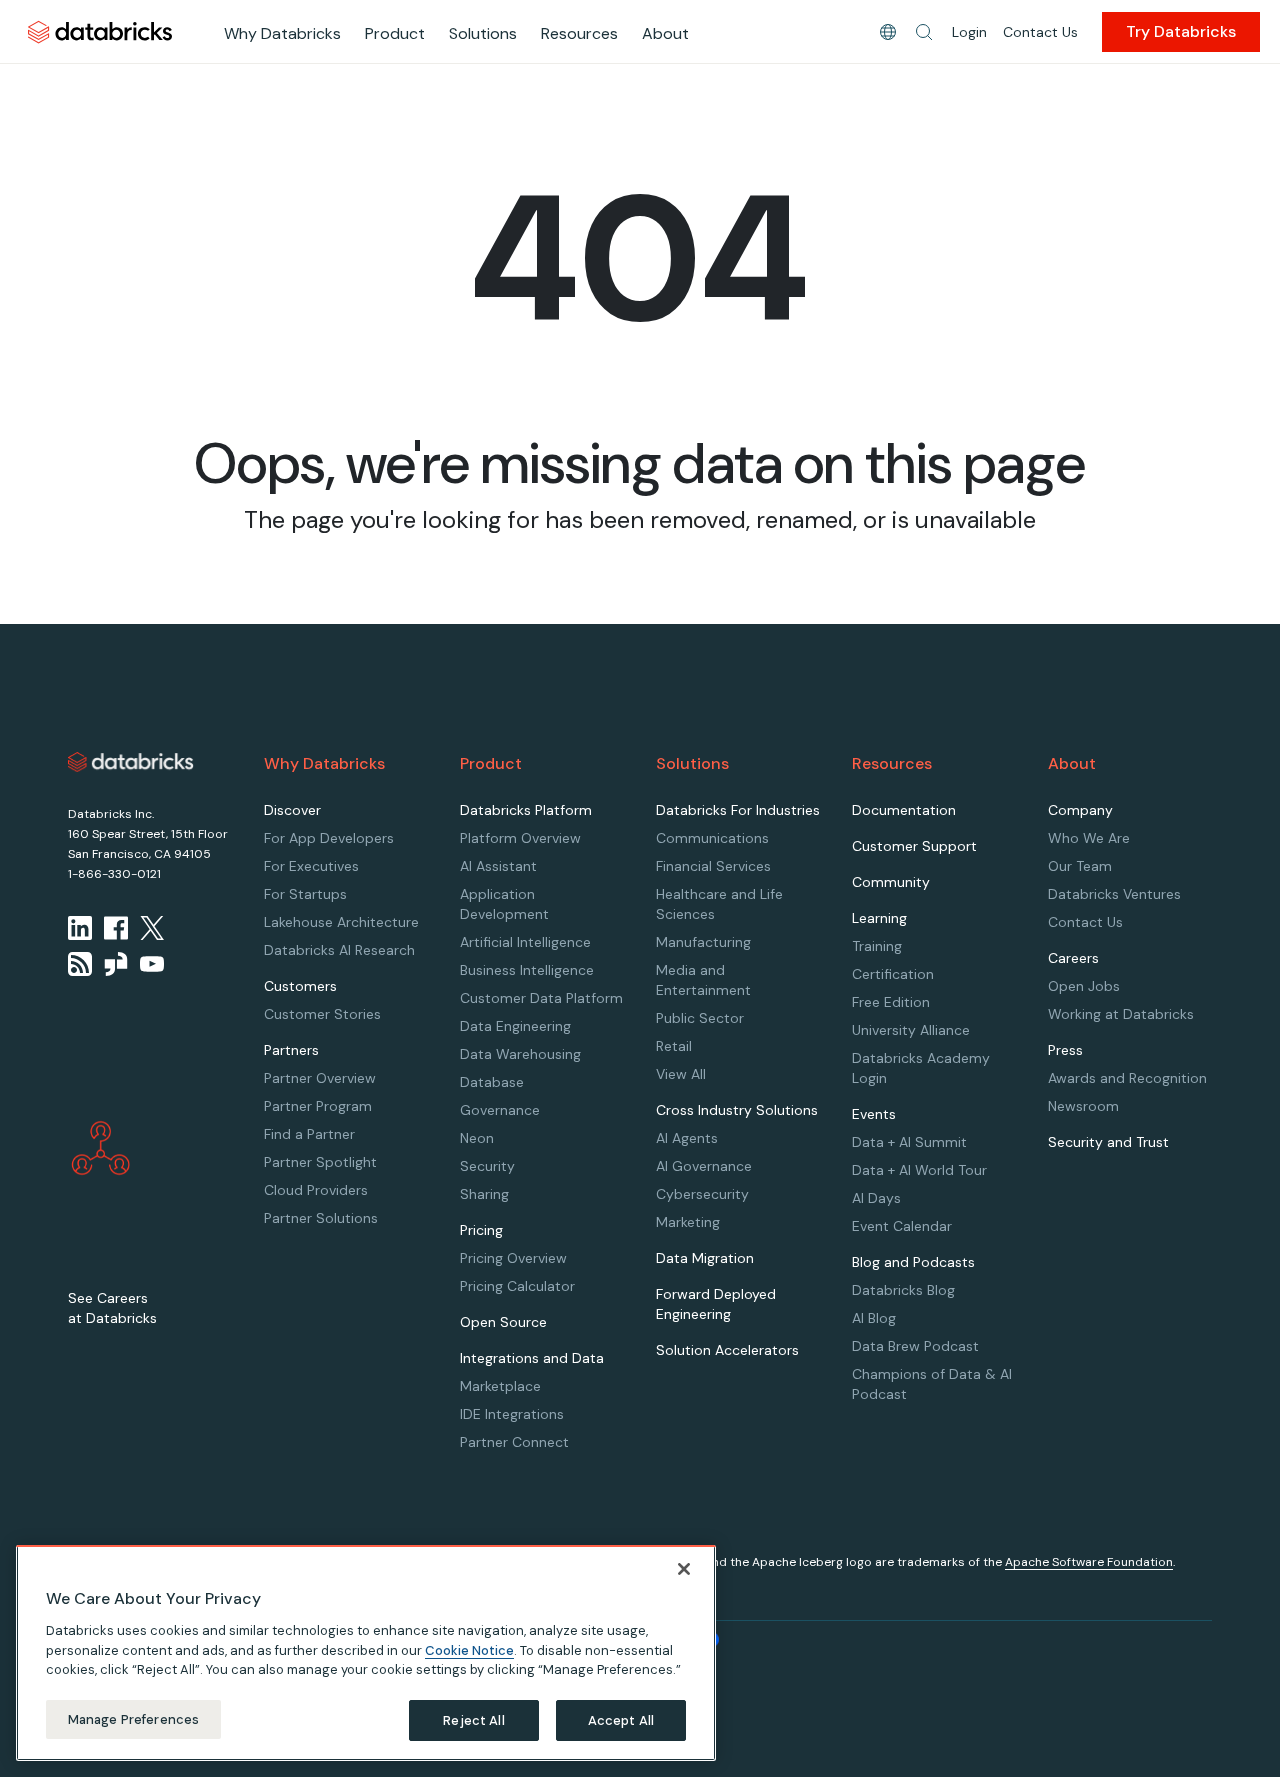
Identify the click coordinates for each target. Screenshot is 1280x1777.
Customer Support (914, 846)
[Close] (684, 1569)
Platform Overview (520, 838)
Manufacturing (703, 942)
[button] (924, 32)
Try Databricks (1181, 31)
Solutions (483, 33)
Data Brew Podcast (915, 1346)
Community (891, 882)
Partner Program (318, 1106)
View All (681, 1074)
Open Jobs (1084, 986)
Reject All (473, 1719)
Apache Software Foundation (1089, 1562)
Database (492, 1082)
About (665, 33)
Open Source (503, 1322)
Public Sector (700, 1018)
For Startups (305, 894)
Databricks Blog (903, 1290)
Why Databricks (282, 33)
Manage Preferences (133, 1718)
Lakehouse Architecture (341, 922)
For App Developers (329, 838)
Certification (893, 974)
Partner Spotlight (320, 1162)
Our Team (1080, 866)
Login (969, 32)
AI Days (876, 1198)
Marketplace (500, 1386)
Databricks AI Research (339, 950)
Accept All (621, 1719)
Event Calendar (902, 1226)
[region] (366, 1653)
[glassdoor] (116, 964)
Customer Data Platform (541, 998)
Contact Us (1040, 32)
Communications (712, 838)
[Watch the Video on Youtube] (152, 964)
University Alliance (911, 1030)
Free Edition (891, 1002)
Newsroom (1083, 1106)
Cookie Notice (469, 1649)
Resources (579, 33)
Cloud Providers (316, 1190)
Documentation (904, 810)
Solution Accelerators (727, 1350)
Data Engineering (515, 1026)
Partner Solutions (321, 1218)
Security (487, 1166)
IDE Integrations (512, 1414)
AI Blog (874, 1318)
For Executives (311, 866)
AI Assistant (498, 866)
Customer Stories (322, 1014)
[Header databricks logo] (100, 31)
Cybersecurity (702, 1194)
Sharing (484, 1194)
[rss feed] (80, 964)
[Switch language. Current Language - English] (888, 32)
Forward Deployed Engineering (716, 1304)
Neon (477, 1138)
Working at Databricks (1121, 1014)
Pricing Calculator (517, 1286)
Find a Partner (309, 1134)
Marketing (688, 1222)
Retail (674, 1046)
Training (877, 946)
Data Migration (705, 1258)
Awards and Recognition (1127, 1078)
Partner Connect (514, 1442)
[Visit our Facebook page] (116, 928)
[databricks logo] (131, 762)
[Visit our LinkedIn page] (80, 928)
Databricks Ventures (1114, 894)
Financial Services (713, 866)
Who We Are (1089, 838)
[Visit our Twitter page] (152, 928)
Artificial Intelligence (525, 942)
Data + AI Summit (909, 1142)
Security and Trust (1108, 1142)
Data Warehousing (520, 1054)
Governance (500, 1110)
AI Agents (687, 1138)
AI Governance (704, 1166)
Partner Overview (320, 1078)
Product (395, 33)
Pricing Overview (513, 1258)
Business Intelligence (527, 970)
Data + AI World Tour (919, 1170)
